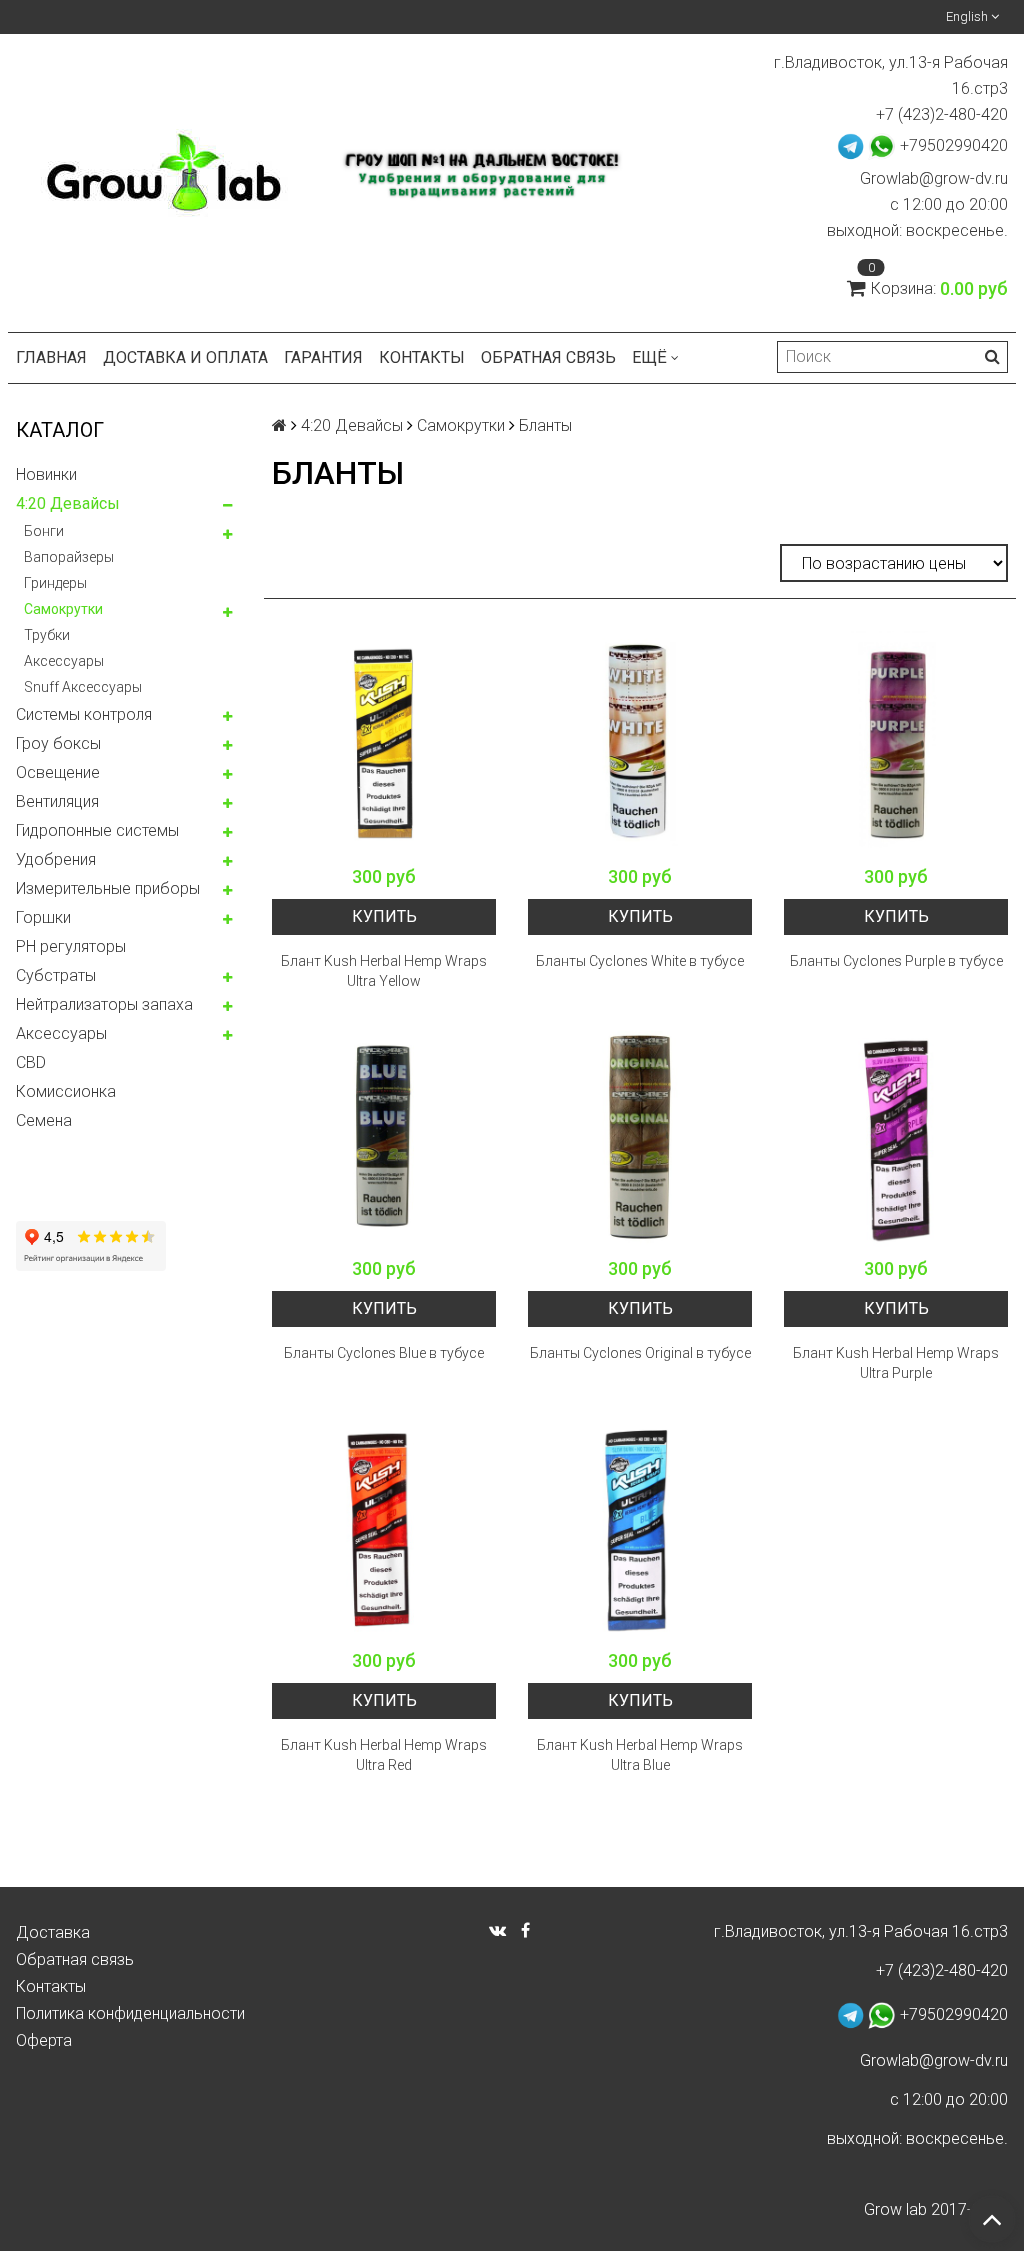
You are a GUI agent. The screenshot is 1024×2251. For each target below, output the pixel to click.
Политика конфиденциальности (130, 2013)
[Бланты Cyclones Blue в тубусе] (384, 1135)
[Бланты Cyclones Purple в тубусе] (896, 743)
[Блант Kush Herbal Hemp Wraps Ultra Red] (384, 1527)
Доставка (53, 1932)
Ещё (649, 357)
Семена (44, 1120)
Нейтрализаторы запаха (104, 1004)
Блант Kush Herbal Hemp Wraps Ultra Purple (896, 1363)
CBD (31, 1062)
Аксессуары (64, 661)
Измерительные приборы (108, 888)
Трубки (47, 635)
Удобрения (56, 859)
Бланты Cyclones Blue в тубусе (384, 1353)
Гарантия (323, 357)
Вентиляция (57, 801)
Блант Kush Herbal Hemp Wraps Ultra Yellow (384, 971)
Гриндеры (55, 583)
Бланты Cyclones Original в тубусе (640, 1353)
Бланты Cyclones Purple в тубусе (896, 961)
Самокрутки (63, 609)
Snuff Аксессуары (83, 687)
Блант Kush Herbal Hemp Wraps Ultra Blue (640, 1755)
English (968, 16)
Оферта (44, 2040)
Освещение (58, 772)
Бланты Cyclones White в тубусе (640, 961)
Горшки (43, 917)
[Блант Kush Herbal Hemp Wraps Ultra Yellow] (384, 743)
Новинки (46, 474)
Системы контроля (84, 714)
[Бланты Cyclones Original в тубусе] (640, 1135)
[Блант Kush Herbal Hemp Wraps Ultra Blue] (640, 1527)
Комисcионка (66, 1091)
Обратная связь (548, 357)
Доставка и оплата (185, 357)
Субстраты (56, 975)
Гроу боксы (58, 743)
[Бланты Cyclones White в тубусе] (640, 743)
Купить (384, 916)
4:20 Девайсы (68, 503)
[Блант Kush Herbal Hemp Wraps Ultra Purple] (896, 1135)
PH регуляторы (71, 946)
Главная (51, 357)
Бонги (44, 531)
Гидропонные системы (97, 830)
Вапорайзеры (69, 557)
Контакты (422, 357)
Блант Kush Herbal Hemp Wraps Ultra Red (384, 1755)
